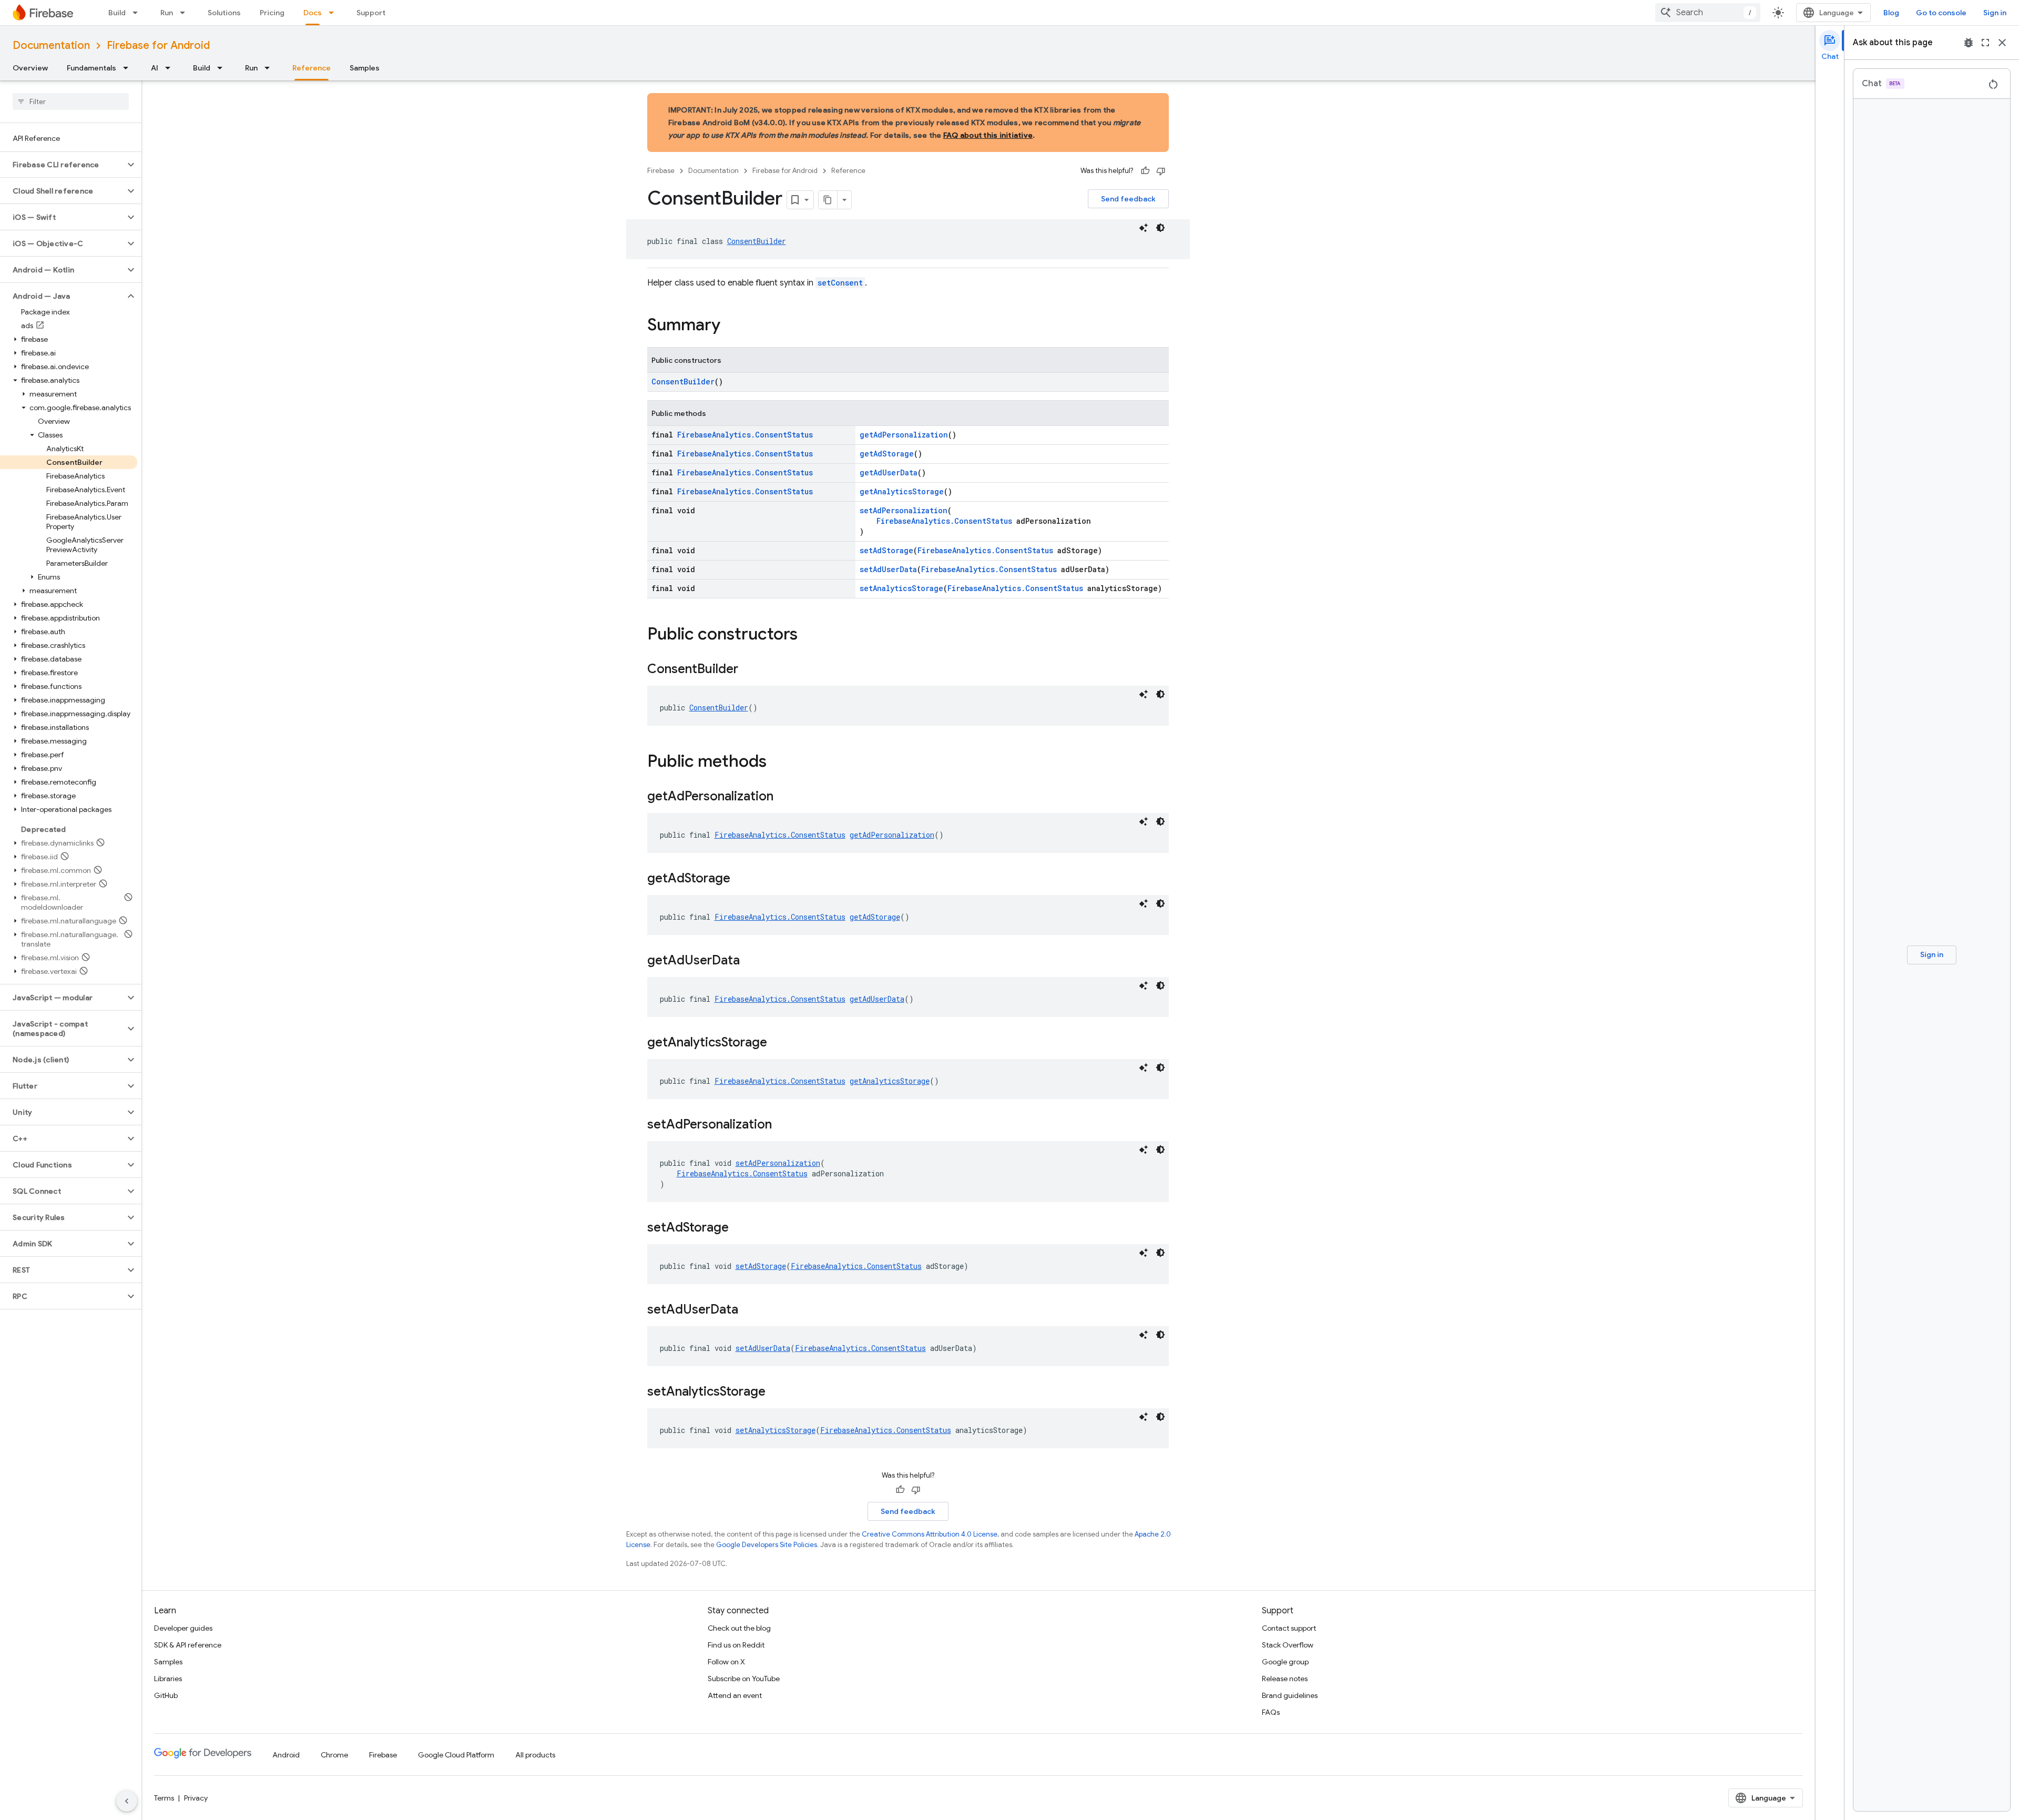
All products (535, 1755)
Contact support (1289, 1628)
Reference (312, 68)
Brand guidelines (1290, 1695)
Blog (1891, 13)
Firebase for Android (158, 45)
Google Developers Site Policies (767, 1545)
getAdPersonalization (904, 435)
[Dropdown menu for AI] (171, 68)
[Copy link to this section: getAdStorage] (741, 879)
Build (117, 13)
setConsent (840, 283)
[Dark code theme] (1160, 228)
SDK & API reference (188, 1645)
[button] (62, 165)
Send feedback (1128, 199)
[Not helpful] (1161, 171)
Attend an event (735, 1695)
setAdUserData (888, 569)
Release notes (1285, 1679)
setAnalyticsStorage (901, 588)
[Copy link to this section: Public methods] (777, 762)
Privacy (196, 1798)
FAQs (1271, 1712)
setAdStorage (886, 550)
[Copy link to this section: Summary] (731, 326)
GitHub (166, 1695)
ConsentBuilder (757, 241)
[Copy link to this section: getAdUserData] (750, 961)
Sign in (1995, 13)
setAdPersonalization (904, 510)
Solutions (224, 13)
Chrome (334, 1755)
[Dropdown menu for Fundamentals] (129, 68)
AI (155, 68)
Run (167, 13)
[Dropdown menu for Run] (186, 13)
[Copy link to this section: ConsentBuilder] (749, 670)
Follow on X (726, 1662)
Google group (1285, 1662)
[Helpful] (1145, 171)
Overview (30, 68)
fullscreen (1985, 43)
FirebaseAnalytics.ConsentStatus (745, 435)
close (2002, 43)
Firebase (661, 171)
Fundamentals (91, 68)
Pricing (272, 13)
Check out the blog (739, 1628)
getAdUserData (889, 472)
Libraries (168, 1679)
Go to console (1941, 13)
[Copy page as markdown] (828, 200)
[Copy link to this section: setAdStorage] (739, 1228)
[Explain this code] (1144, 228)
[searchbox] (71, 101)
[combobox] (1708, 13)
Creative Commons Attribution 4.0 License (930, 1534)
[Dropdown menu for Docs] (334, 13)
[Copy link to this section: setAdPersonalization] (782, 1125)
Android (286, 1755)
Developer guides (183, 1628)
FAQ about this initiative (988, 135)
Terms (164, 1798)
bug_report (1969, 43)
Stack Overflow (1288, 1645)
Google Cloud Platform (456, 1755)
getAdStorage (887, 454)
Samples (365, 68)
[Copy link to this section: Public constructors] (808, 635)
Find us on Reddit (736, 1645)
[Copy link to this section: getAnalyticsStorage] (778, 1043)
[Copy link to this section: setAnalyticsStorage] (776, 1392)
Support (371, 13)
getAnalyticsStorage (902, 491)
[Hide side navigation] (127, 1801)
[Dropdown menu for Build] (138, 13)
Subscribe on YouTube (744, 1679)
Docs (313, 13)
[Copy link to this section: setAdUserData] (749, 1310)
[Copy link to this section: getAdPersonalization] (784, 797)
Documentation (51, 45)
